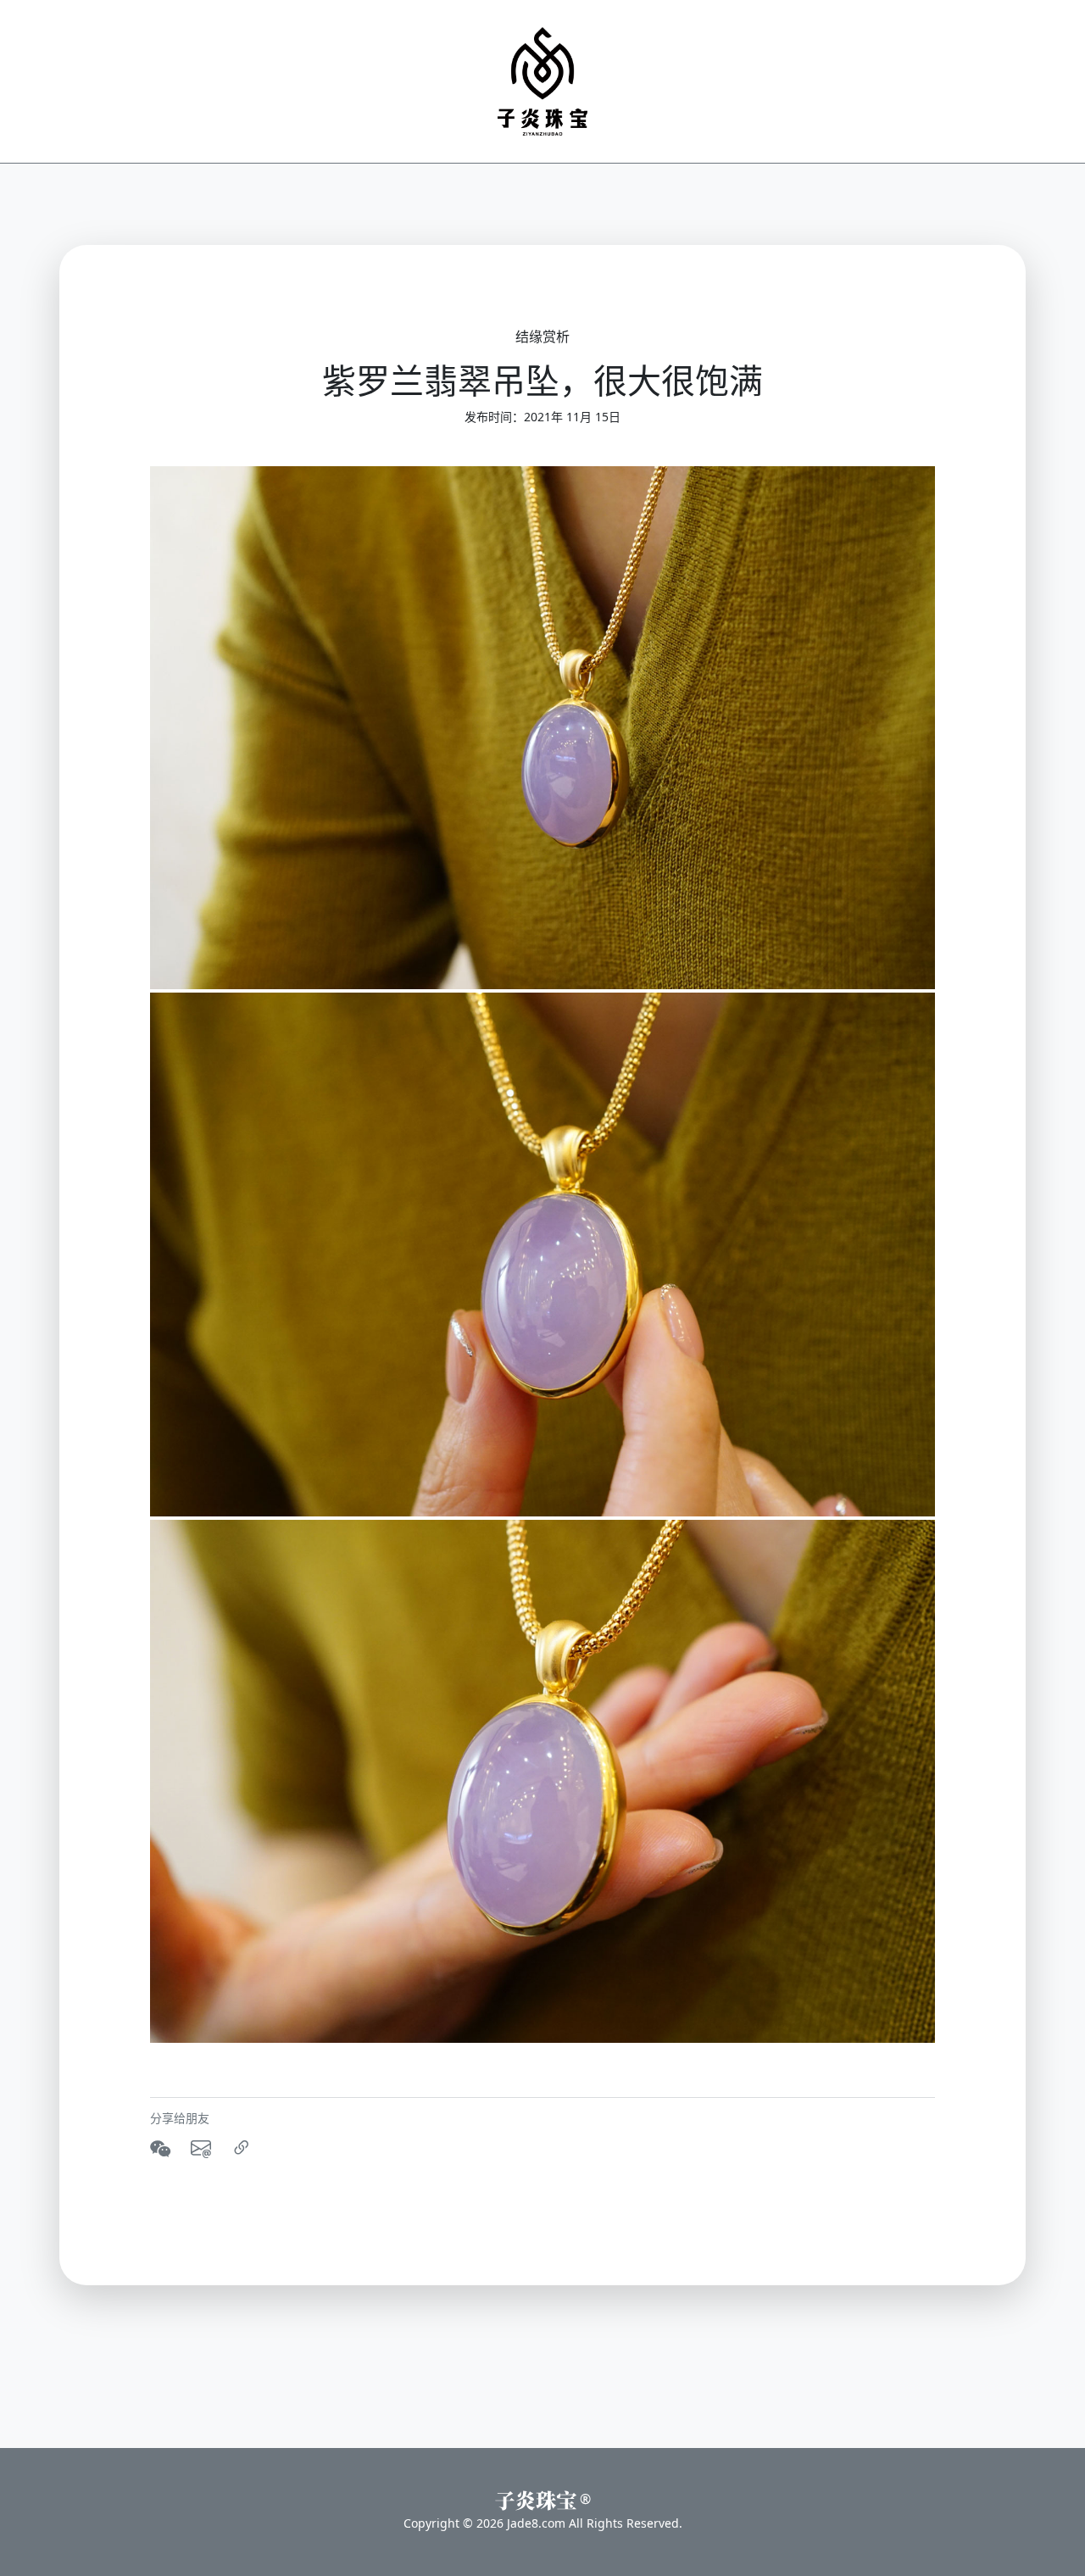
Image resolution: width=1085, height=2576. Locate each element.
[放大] (542, 728)
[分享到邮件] (201, 2148)
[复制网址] (242, 2148)
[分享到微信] (160, 2148)
